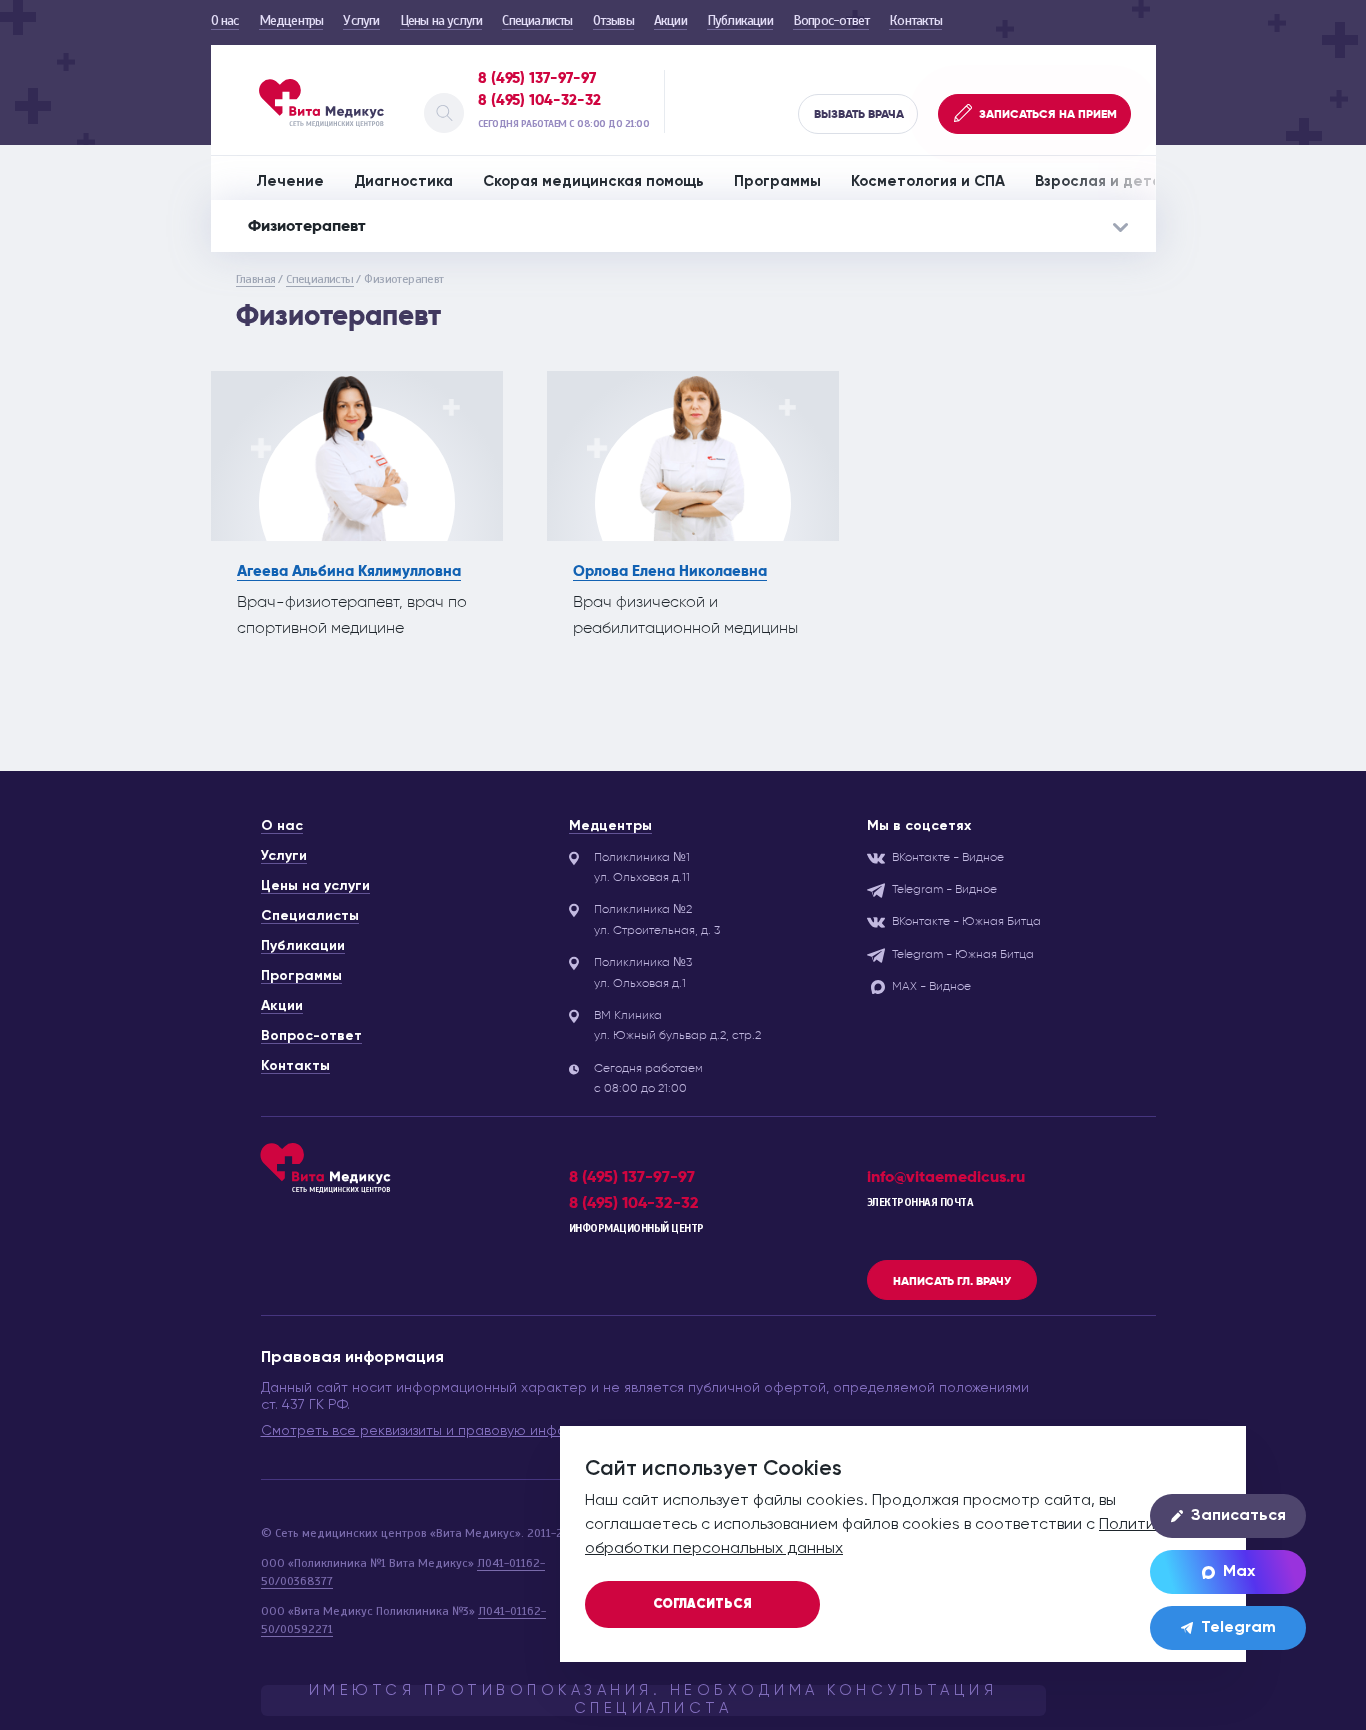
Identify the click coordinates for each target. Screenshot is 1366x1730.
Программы (777, 181)
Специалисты (537, 20)
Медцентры (291, 20)
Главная (256, 279)
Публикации (740, 20)
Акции (670, 20)
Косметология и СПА (928, 181)
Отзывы (613, 20)
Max (1239, 1572)
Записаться (1238, 1516)
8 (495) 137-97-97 (537, 78)
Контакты (915, 20)
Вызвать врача (859, 114)
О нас (225, 20)
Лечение (290, 181)
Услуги (361, 20)
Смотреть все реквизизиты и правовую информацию (441, 1431)
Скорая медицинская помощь (593, 181)
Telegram (1238, 1628)
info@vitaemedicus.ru (946, 1176)
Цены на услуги (441, 20)
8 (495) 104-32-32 (539, 100)
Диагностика (403, 181)
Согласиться (702, 1604)
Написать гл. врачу (952, 1281)
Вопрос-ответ (831, 20)
